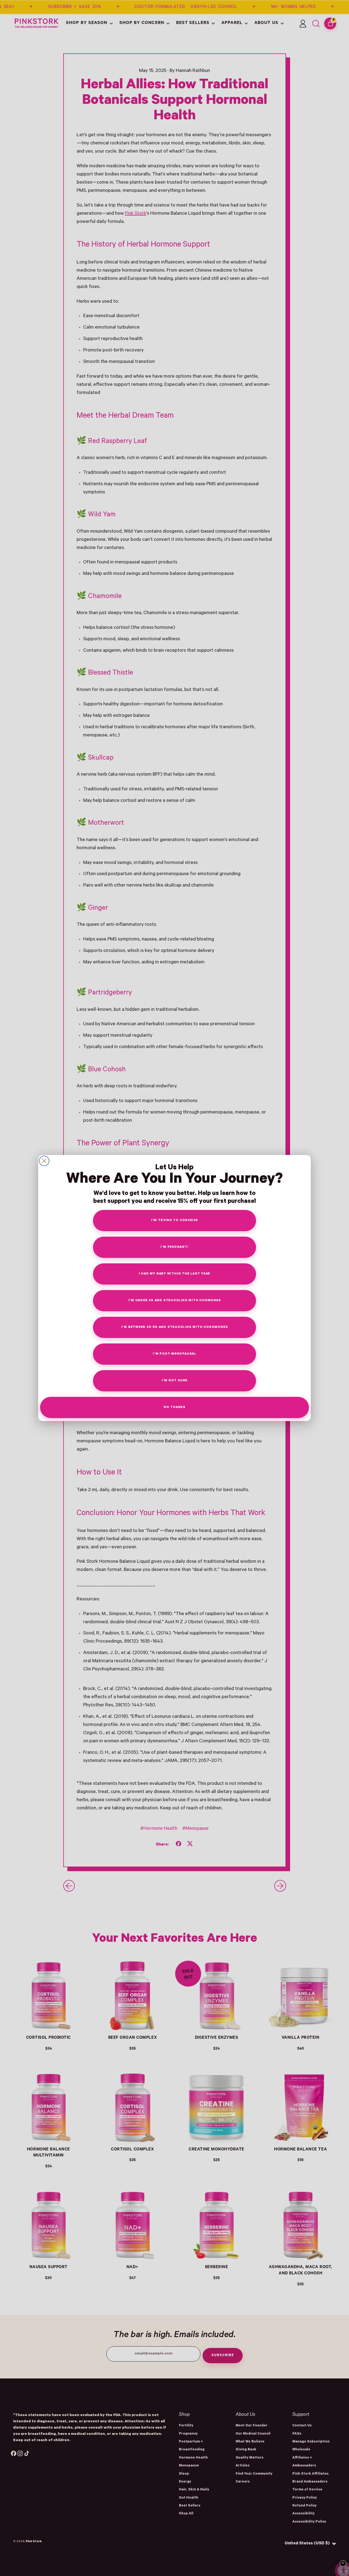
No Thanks (174, 1408)
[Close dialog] (44, 1161)
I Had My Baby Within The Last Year (175, 1274)
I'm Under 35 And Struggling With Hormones (175, 1301)
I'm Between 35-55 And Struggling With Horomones (175, 1328)
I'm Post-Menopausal (174, 1354)
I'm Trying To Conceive (174, 1221)
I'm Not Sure (174, 1381)
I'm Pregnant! (174, 1247)
